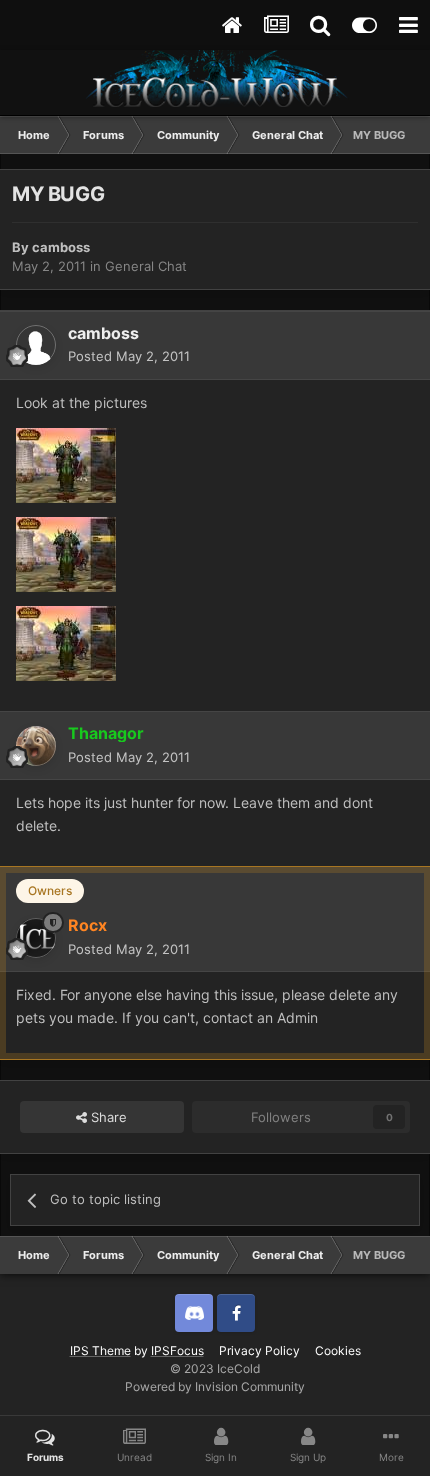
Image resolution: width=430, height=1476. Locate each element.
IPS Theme (100, 1350)
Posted (129, 356)
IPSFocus (177, 1350)
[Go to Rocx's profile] (36, 938)
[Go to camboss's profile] (36, 345)
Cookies (338, 1350)
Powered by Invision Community (215, 1386)
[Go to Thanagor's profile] (36, 746)
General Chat (146, 266)
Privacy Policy (259, 1350)
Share (107, 1117)
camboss (61, 247)
